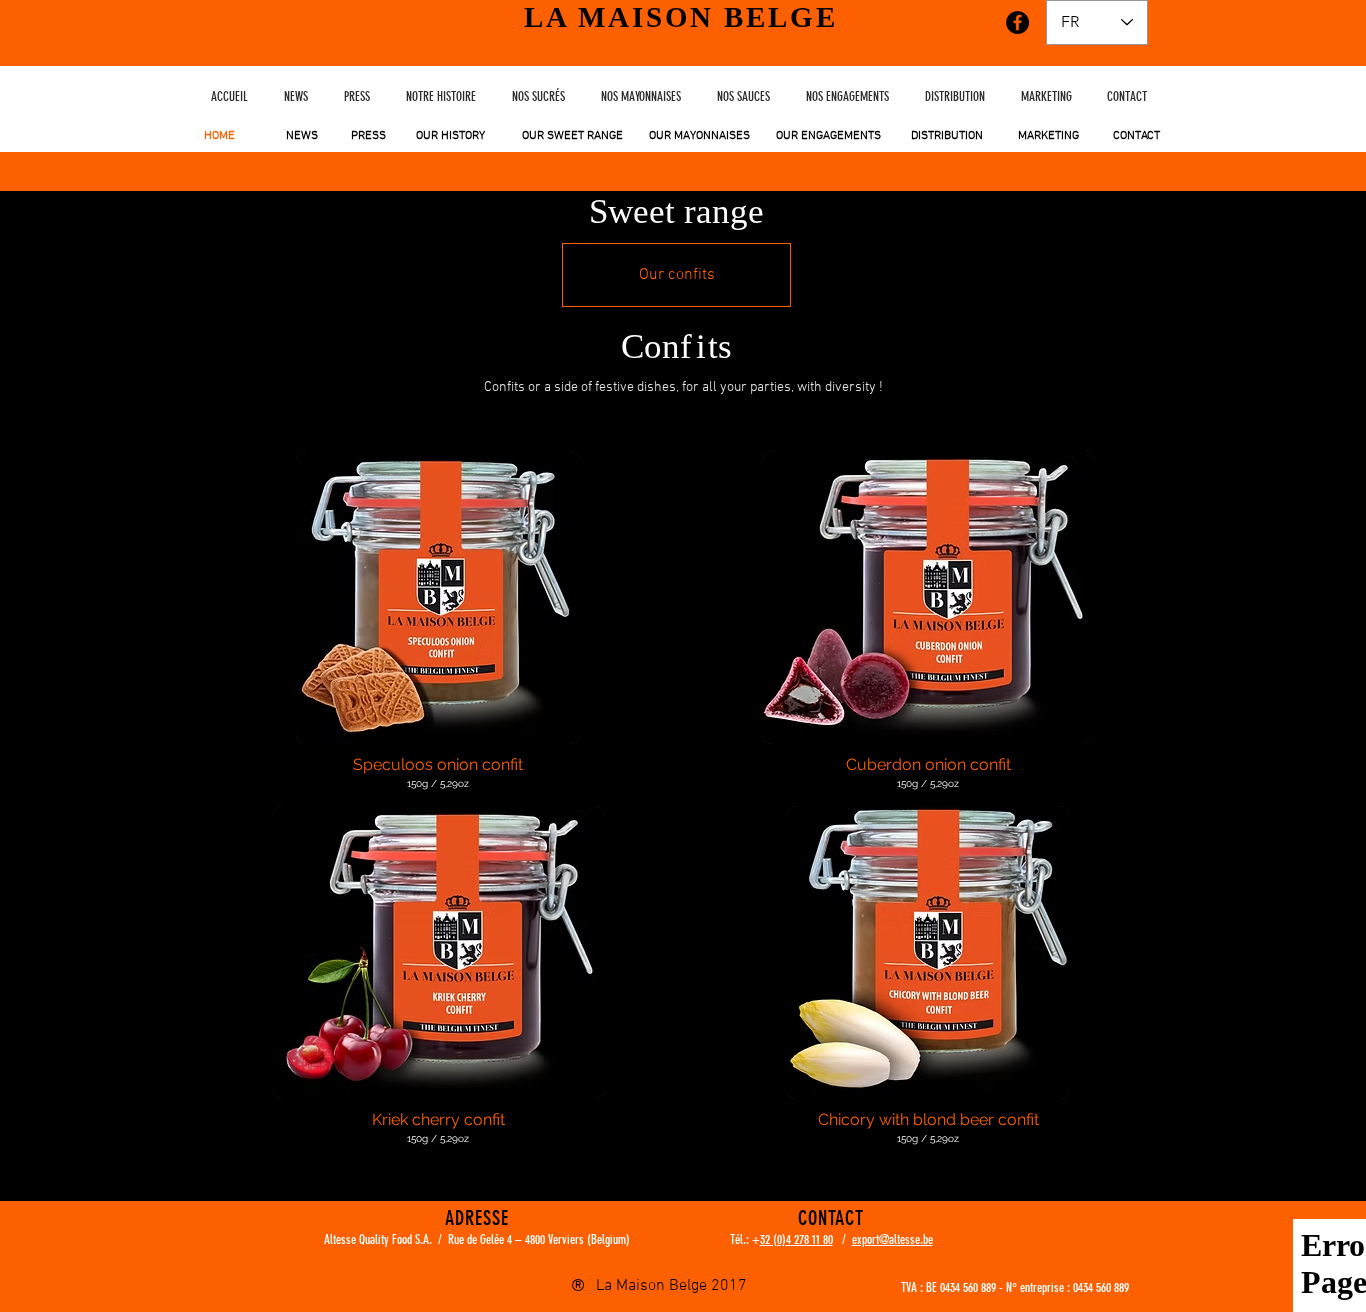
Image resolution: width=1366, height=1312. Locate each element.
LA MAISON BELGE (681, 17)
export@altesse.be (892, 1239)
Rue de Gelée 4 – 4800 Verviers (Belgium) (539, 1239)
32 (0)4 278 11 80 (796, 1239)
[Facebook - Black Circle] (1017, 22)
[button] (438, 628)
